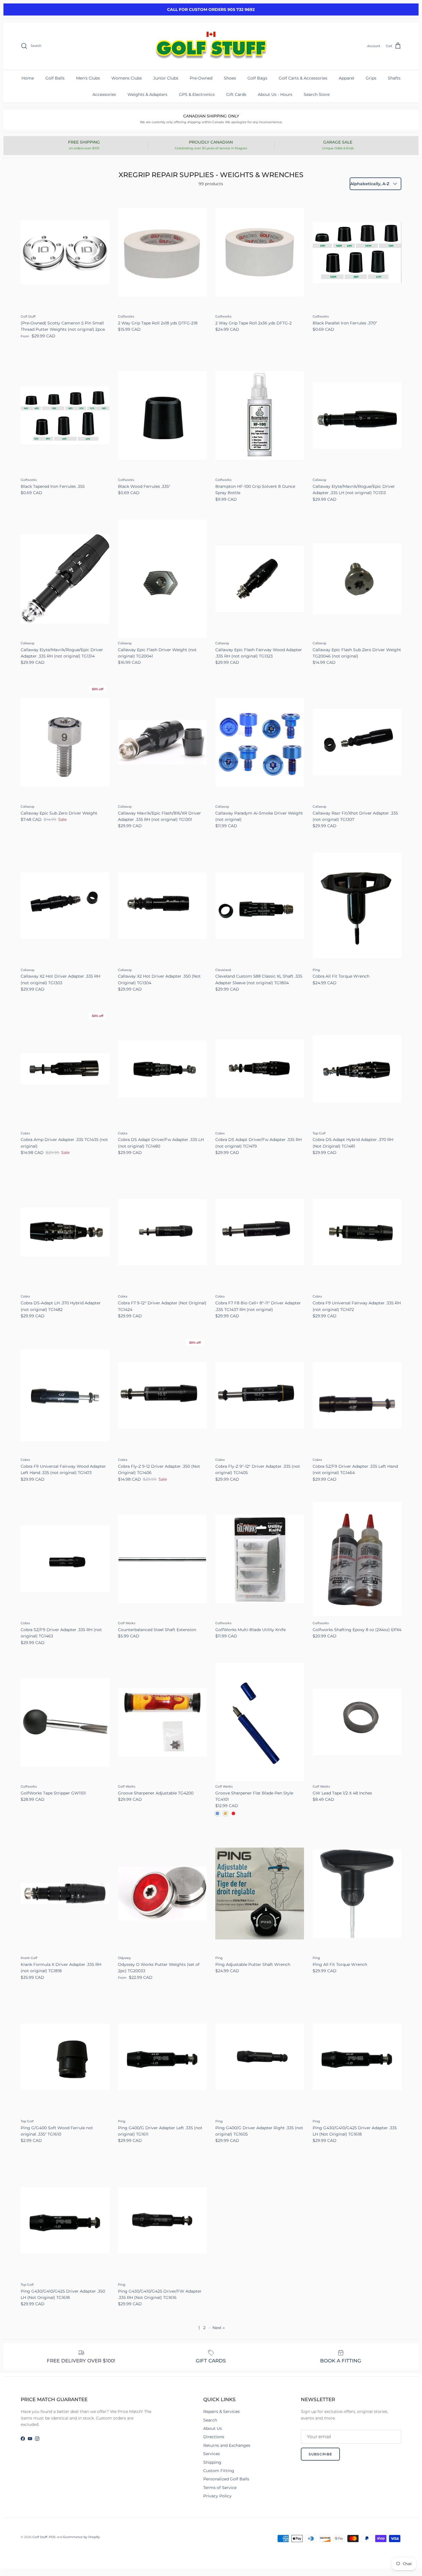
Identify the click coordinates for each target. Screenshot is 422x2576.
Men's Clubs (88, 78)
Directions (214, 2437)
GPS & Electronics (197, 94)
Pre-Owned (201, 78)
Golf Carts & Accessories (303, 78)
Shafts (394, 78)
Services (212, 2454)
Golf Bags (257, 78)
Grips (371, 78)
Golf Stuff (40, 2537)
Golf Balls (55, 78)
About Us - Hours (275, 94)
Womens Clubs (127, 78)
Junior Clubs (166, 78)
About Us (213, 2428)
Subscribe (320, 2454)
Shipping (212, 2462)
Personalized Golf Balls (226, 2479)
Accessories (104, 94)
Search (210, 2420)
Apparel (346, 78)
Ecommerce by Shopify (82, 2537)
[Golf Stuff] (211, 46)
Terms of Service (220, 2488)
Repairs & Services (221, 2411)
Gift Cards (236, 94)
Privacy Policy (217, 2496)
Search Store (317, 94)
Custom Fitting (219, 2471)
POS (52, 2537)
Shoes (230, 78)
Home (28, 78)
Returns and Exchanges (227, 2445)
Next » (219, 2328)
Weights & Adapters (147, 94)
